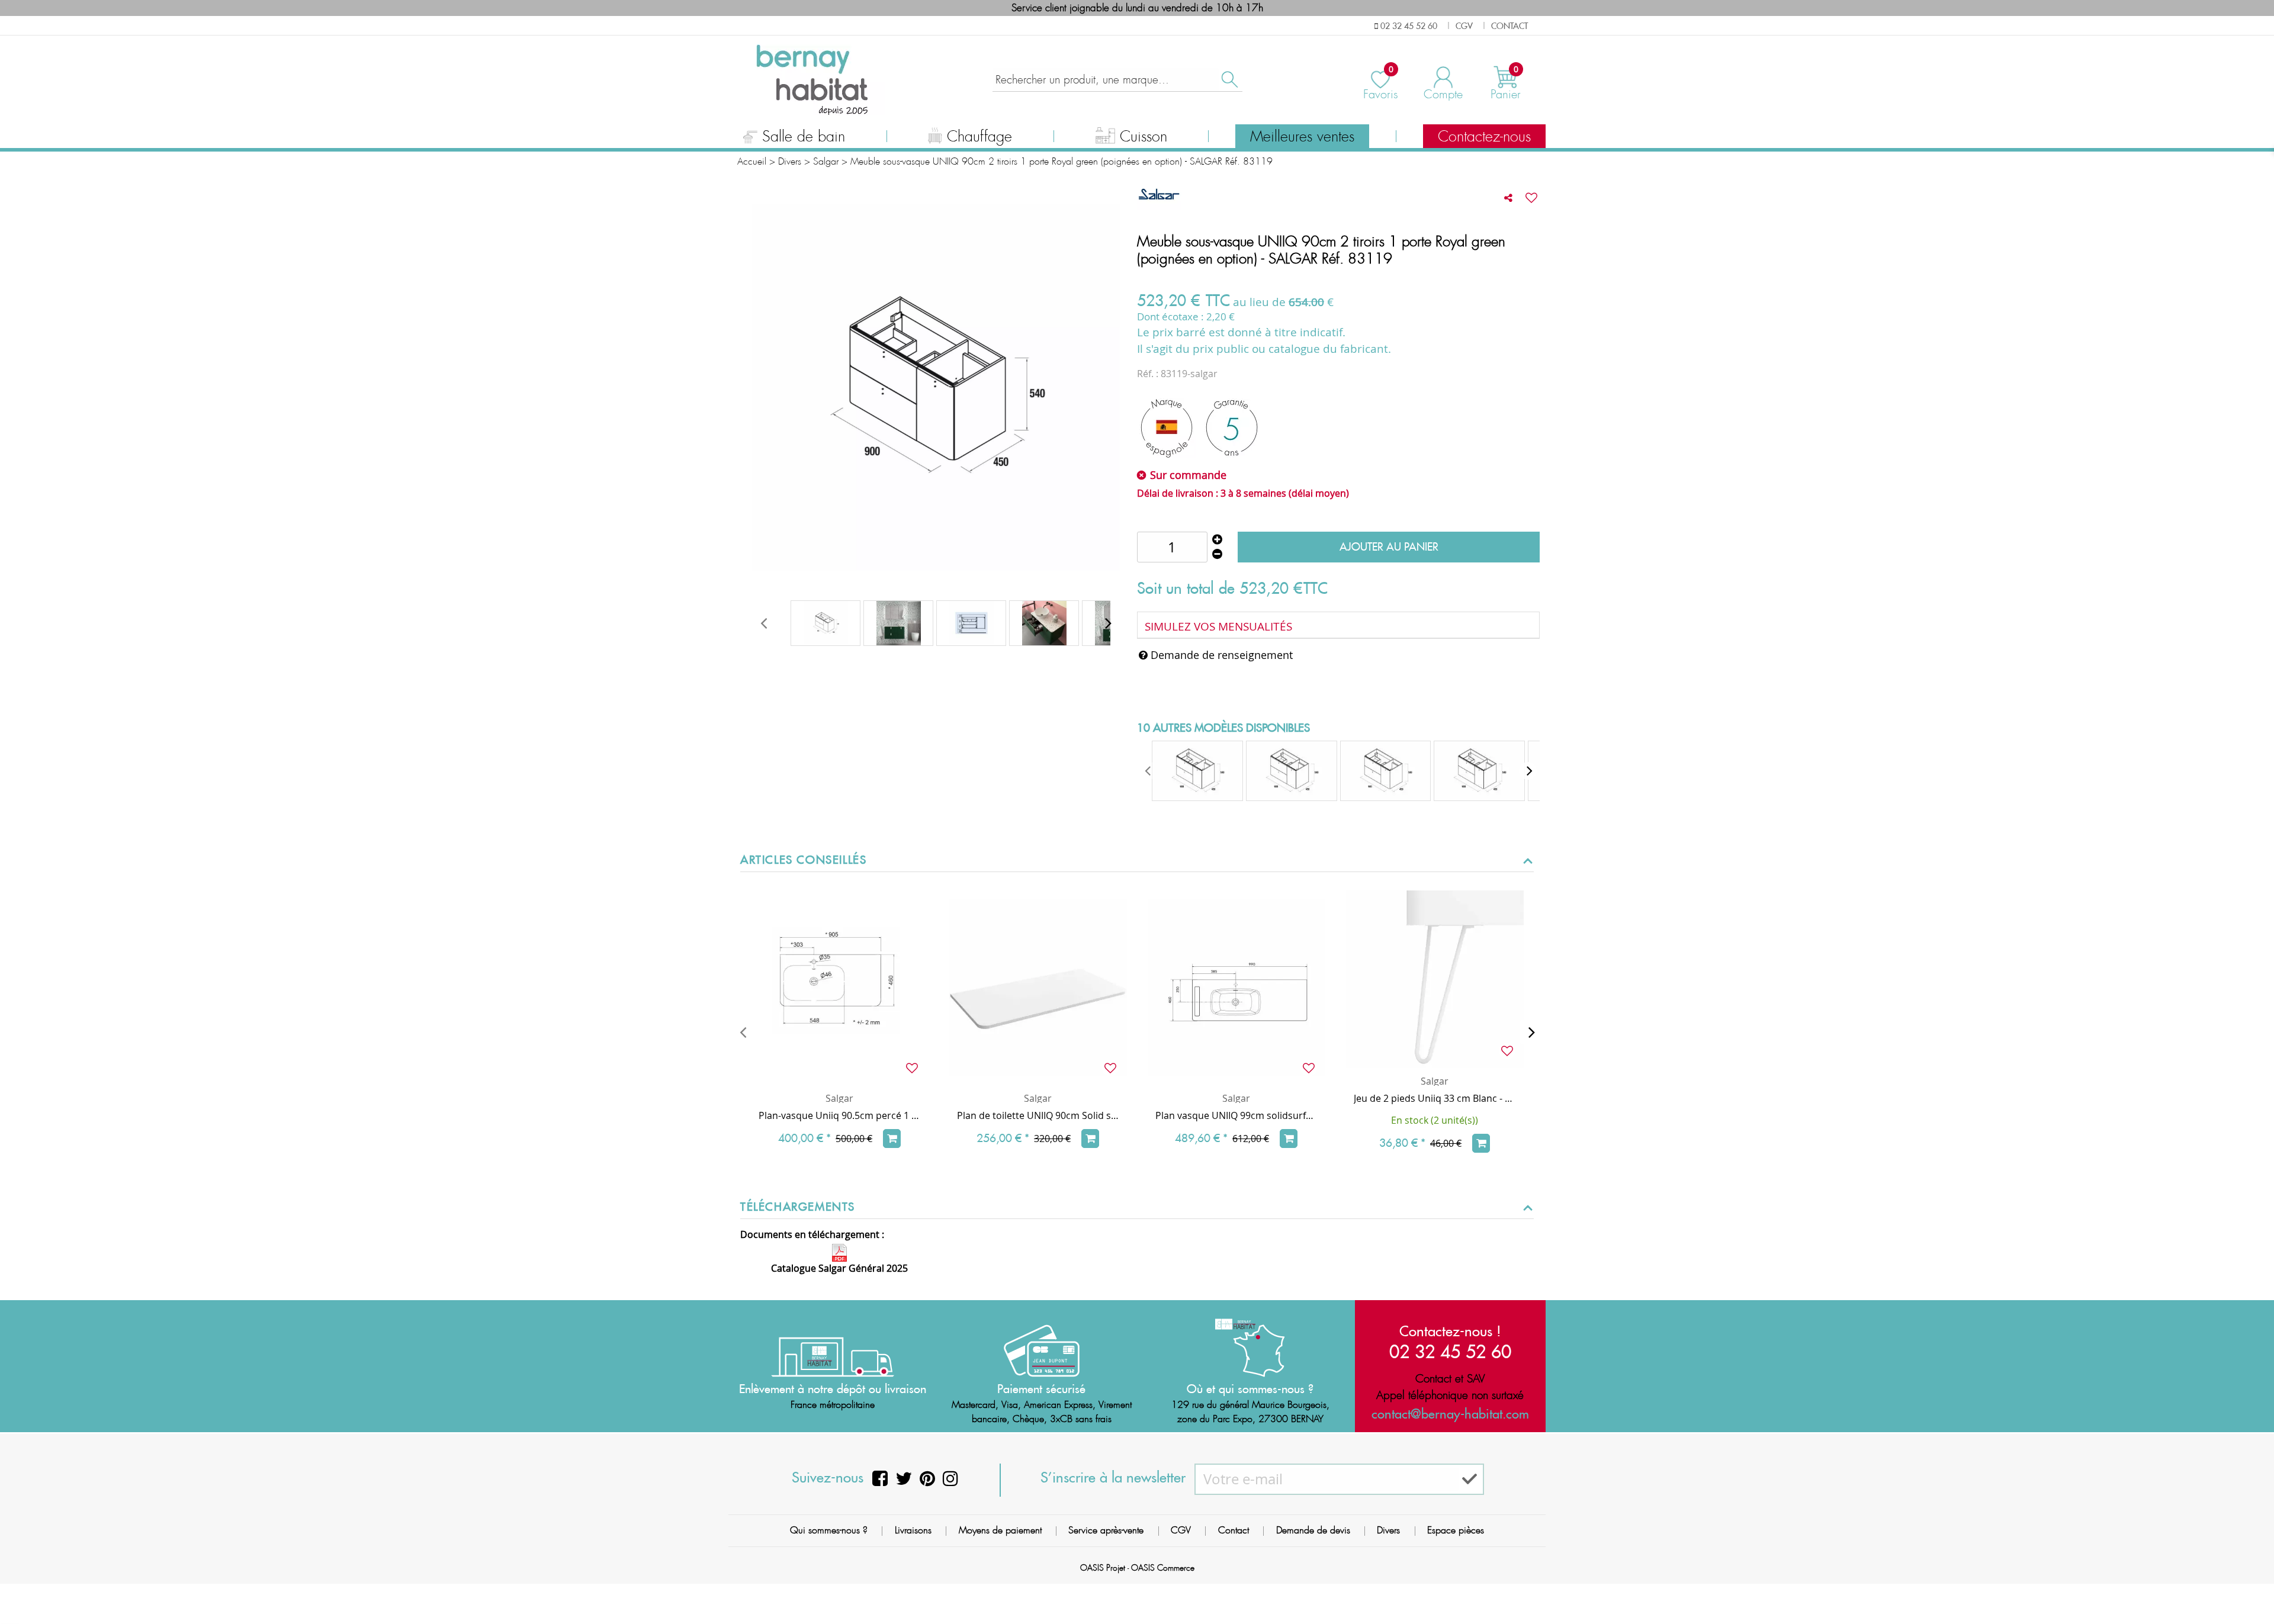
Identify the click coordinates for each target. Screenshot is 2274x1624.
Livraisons (913, 1530)
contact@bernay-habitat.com (1450, 1414)
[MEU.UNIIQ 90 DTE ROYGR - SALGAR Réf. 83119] (898, 623)
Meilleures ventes (1302, 137)
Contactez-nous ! (1450, 1331)
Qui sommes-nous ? (829, 1530)
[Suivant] (1531, 1032)
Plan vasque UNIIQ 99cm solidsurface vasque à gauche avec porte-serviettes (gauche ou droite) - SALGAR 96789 (1236, 1115)
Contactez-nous (1484, 137)
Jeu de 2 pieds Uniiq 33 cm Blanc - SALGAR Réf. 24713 (1435, 1098)
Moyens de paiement (1000, 1530)
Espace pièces (1456, 1530)
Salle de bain (804, 137)
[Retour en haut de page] (2250, 1588)
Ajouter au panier (1389, 547)
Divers (1388, 1530)
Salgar (839, 1098)
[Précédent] (743, 1032)
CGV (1181, 1530)
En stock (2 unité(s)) (1435, 1120)
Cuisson (1144, 137)
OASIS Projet (1103, 1568)
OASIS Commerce (1163, 1568)
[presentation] (763, 623)
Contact (1234, 1530)
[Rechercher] (1229, 80)
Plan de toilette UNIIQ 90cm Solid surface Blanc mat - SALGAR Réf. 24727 (1038, 1115)
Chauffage (979, 137)
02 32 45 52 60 (1450, 1351)
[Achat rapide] (892, 1139)
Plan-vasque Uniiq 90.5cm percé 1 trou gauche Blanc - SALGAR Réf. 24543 (839, 1115)
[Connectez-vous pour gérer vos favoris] (1531, 198)
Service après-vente (1106, 1530)
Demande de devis (1313, 1530)
